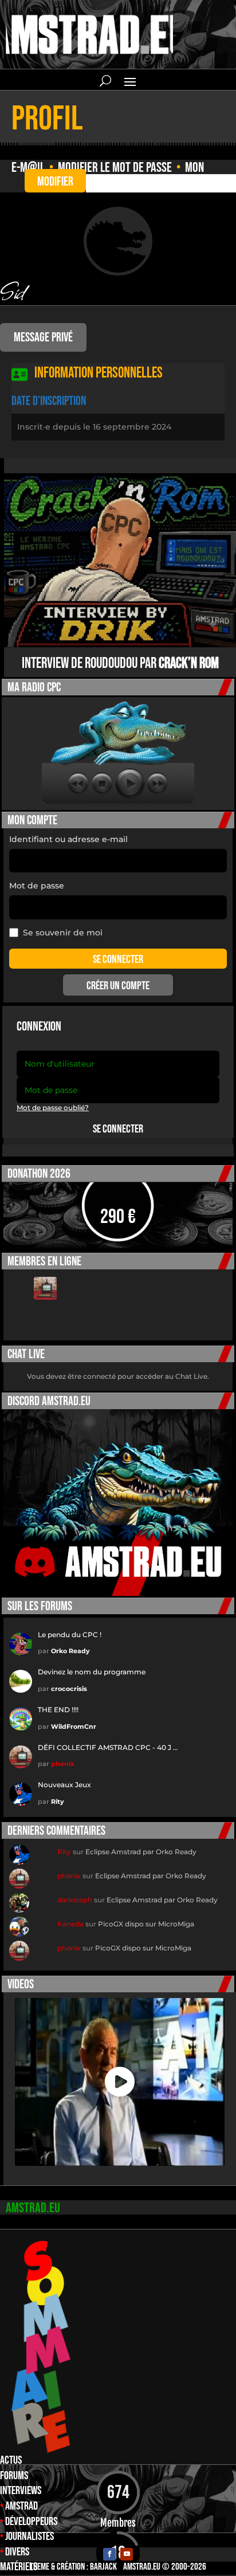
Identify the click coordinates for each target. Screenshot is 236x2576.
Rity (58, 1802)
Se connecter (118, 1129)
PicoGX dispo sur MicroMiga (146, 1924)
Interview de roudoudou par (120, 664)
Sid (12, 290)
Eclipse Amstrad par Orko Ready (141, 1852)
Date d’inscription (49, 401)
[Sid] (118, 241)
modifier (55, 182)
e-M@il (28, 168)
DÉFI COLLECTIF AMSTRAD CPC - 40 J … (108, 1747)
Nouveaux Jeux (64, 1785)
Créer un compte (118, 986)
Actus (11, 2460)
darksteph (75, 1900)
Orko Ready (70, 1651)
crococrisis (69, 1689)
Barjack (103, 2567)
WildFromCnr (74, 1726)
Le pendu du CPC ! (70, 1635)
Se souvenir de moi (63, 933)
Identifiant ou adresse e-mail (68, 839)
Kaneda (70, 1924)
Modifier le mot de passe (115, 168)
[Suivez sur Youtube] (127, 2554)
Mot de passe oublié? (53, 1108)
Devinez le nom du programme (92, 1672)
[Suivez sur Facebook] (109, 2554)
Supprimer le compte (101, 182)
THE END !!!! (58, 1710)
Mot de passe (37, 886)
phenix (63, 1764)
